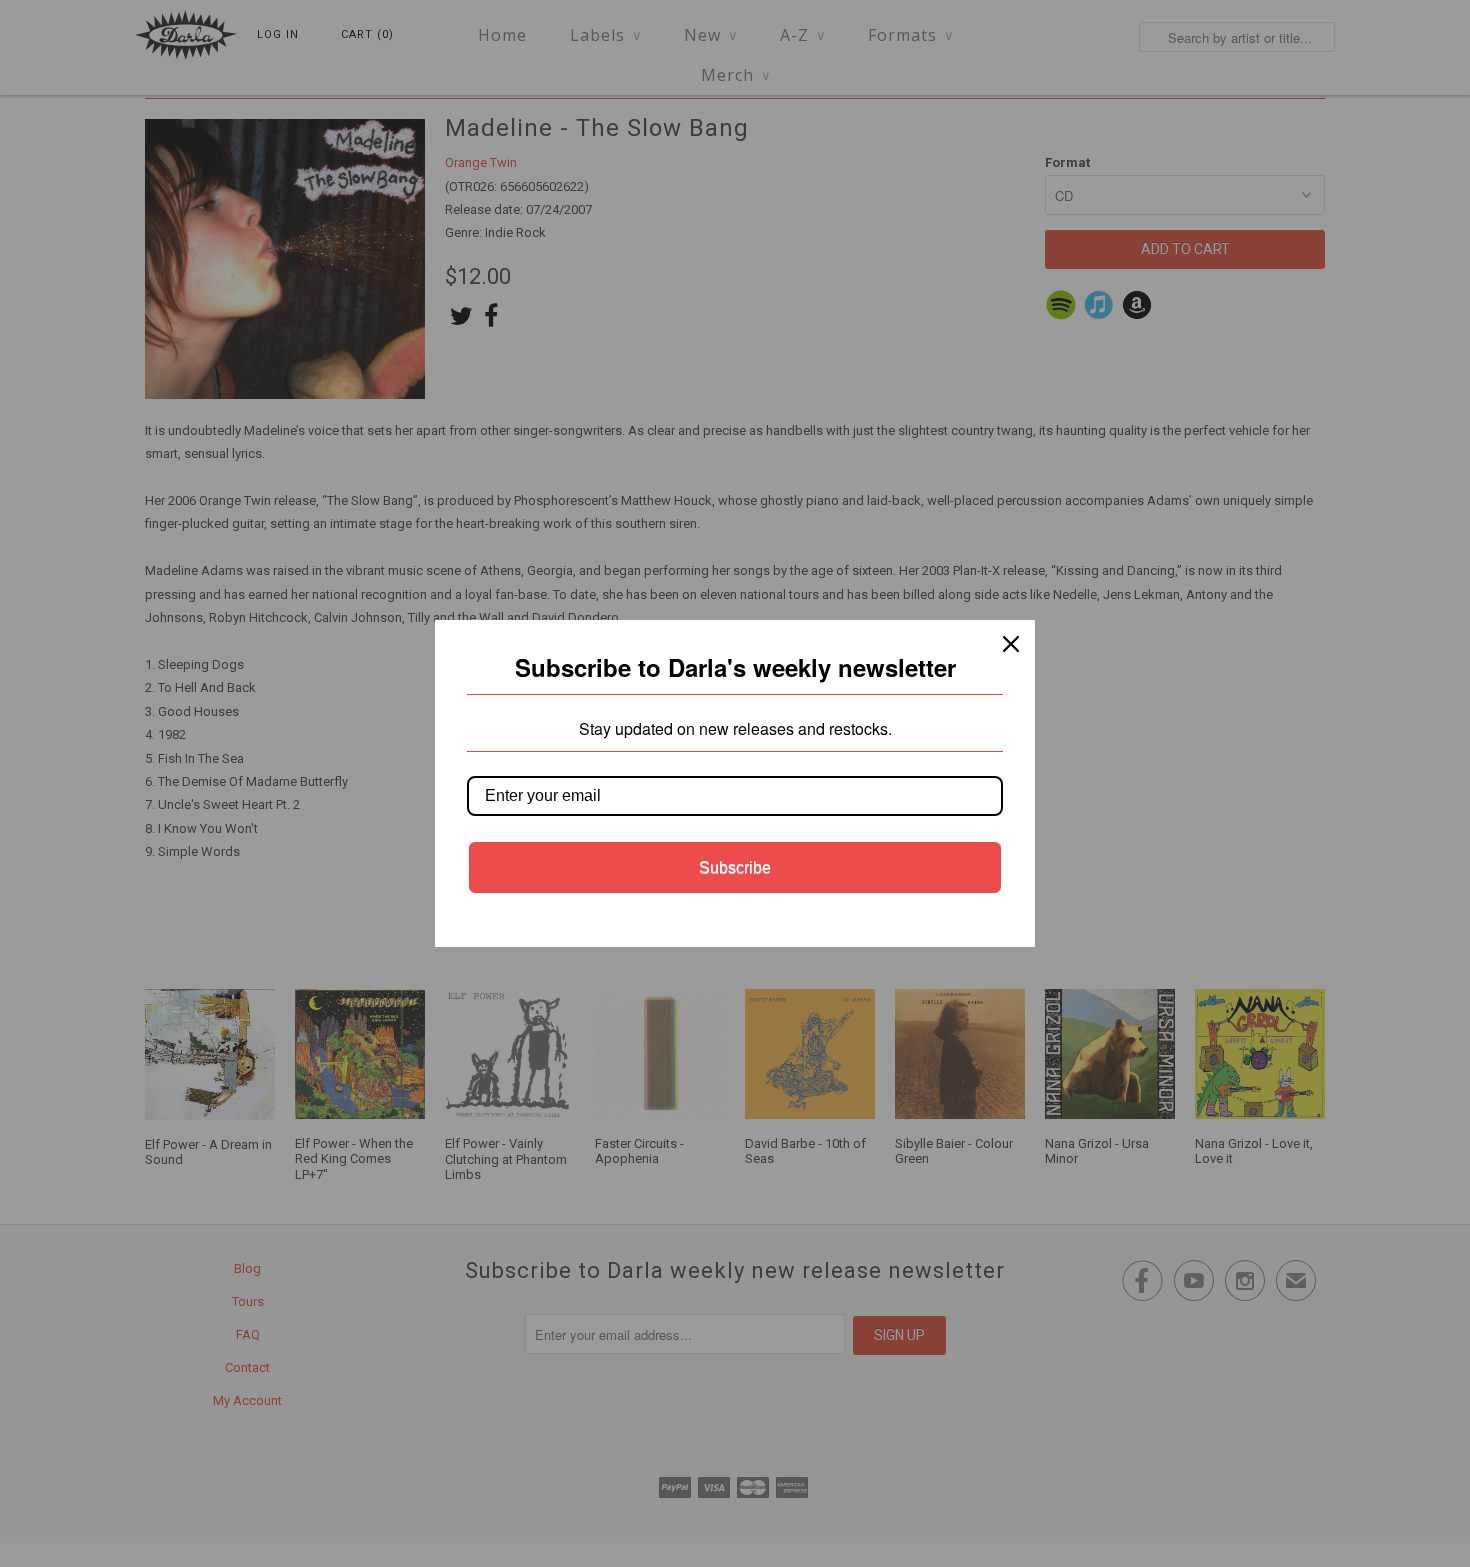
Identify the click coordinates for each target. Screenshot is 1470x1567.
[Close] (1011, 644)
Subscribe (735, 867)
